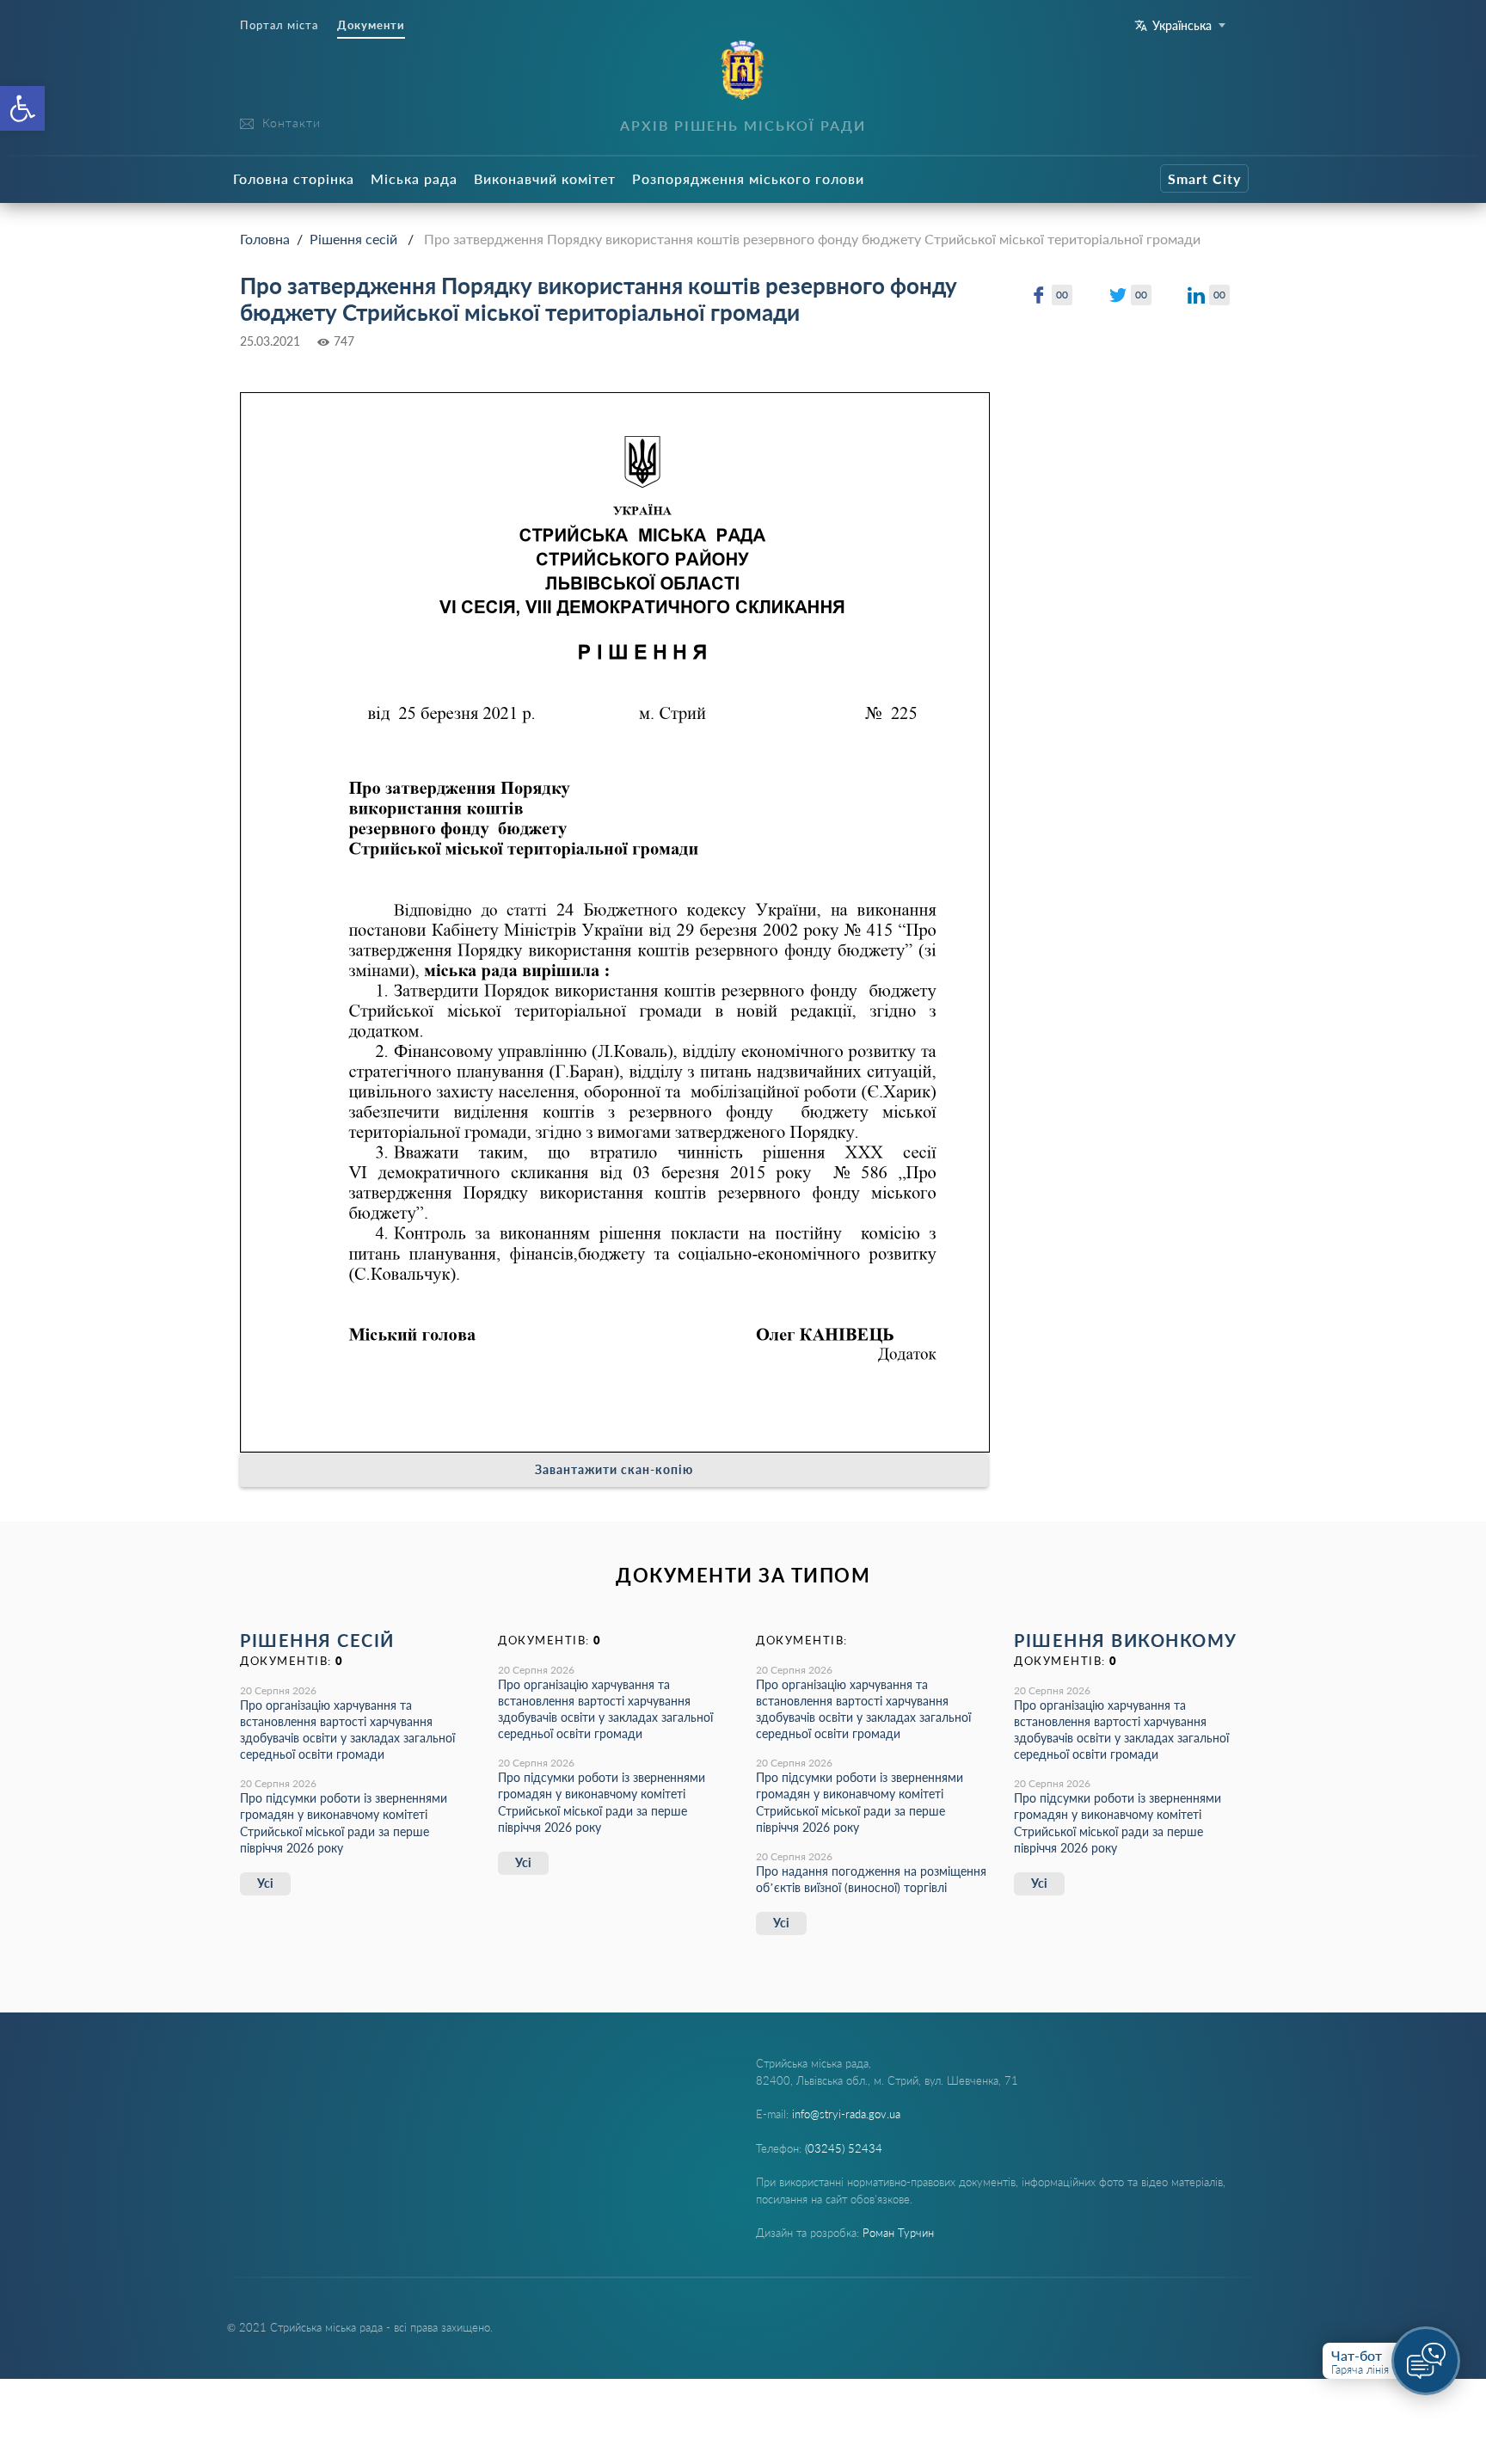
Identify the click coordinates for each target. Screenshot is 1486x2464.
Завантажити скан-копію (614, 1469)
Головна (265, 239)
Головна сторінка (294, 178)
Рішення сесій (353, 239)
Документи (371, 25)
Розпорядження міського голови (748, 178)
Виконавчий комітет (545, 178)
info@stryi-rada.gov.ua (846, 2114)
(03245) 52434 (844, 2148)
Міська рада (414, 178)
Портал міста (279, 25)
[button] (22, 108)
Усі (265, 1883)
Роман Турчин (898, 2233)
